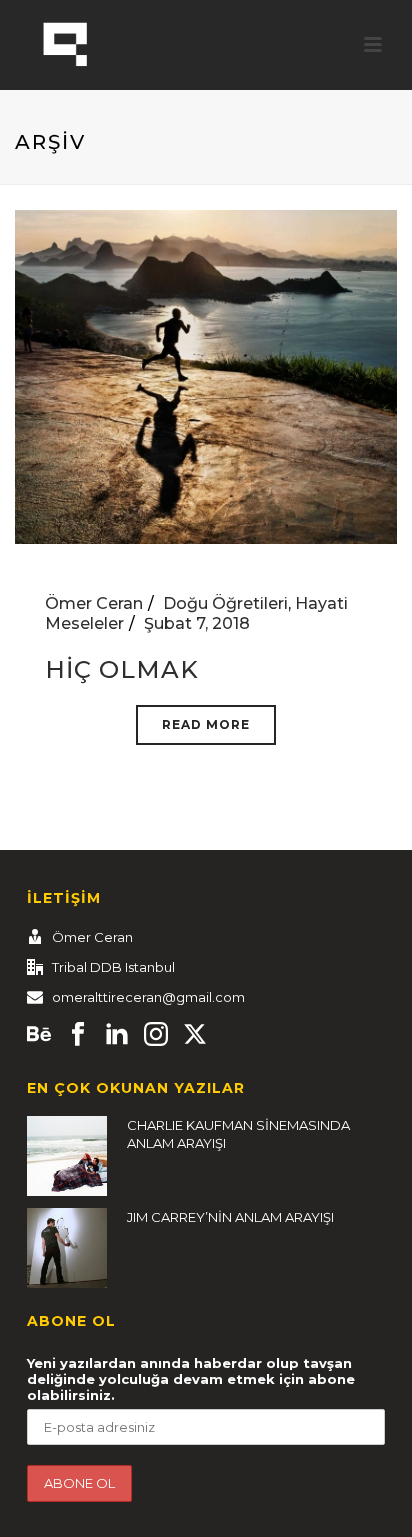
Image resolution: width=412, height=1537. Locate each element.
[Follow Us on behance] (39, 1035)
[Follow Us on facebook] (78, 1035)
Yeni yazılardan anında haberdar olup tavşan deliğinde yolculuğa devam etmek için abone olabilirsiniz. (191, 1379)
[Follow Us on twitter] (195, 1035)
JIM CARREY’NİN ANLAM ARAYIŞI (230, 1217)
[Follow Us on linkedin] (117, 1035)
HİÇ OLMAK (122, 669)
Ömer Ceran (94, 603)
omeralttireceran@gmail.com (148, 997)
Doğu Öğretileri (225, 603)
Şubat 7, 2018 (197, 623)
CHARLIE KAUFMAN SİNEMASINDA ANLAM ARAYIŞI (238, 1134)
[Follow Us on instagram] (156, 1035)
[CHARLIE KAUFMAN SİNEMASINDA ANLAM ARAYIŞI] (67, 1156)
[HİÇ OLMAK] (206, 375)
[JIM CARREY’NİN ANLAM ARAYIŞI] (67, 1248)
